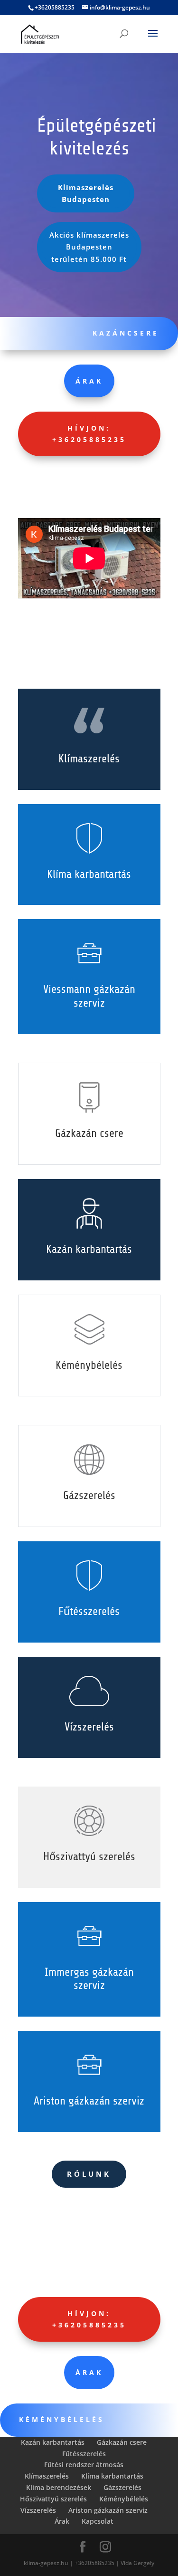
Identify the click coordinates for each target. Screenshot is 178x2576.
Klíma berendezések (59, 2487)
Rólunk (89, 2174)
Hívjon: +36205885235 (89, 434)
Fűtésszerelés (84, 2454)
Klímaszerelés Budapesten (86, 193)
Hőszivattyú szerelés (53, 2499)
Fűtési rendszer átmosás (84, 2465)
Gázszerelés (122, 2487)
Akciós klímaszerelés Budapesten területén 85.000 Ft (89, 247)
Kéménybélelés (124, 2499)
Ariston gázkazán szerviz (108, 2510)
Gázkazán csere (122, 2442)
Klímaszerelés (47, 2476)
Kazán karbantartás (53, 2442)
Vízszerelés (38, 2510)
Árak (89, 381)
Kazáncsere (126, 333)
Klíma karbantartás (112, 2476)
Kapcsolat (98, 2521)
